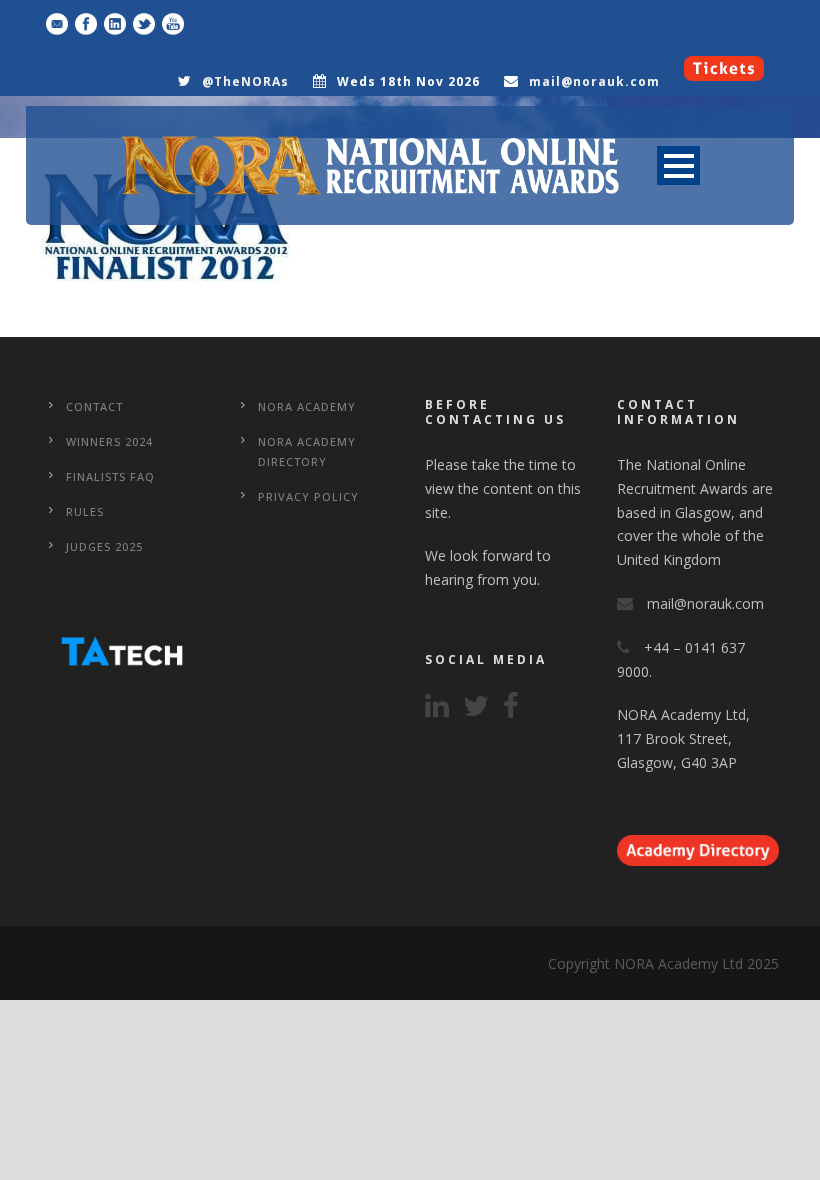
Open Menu (678, 165)
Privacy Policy (308, 496)
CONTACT (94, 406)
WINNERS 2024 (109, 441)
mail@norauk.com (594, 81)
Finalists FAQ (110, 476)
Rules (85, 511)
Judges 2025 (104, 546)
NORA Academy (307, 406)
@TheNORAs (245, 81)
